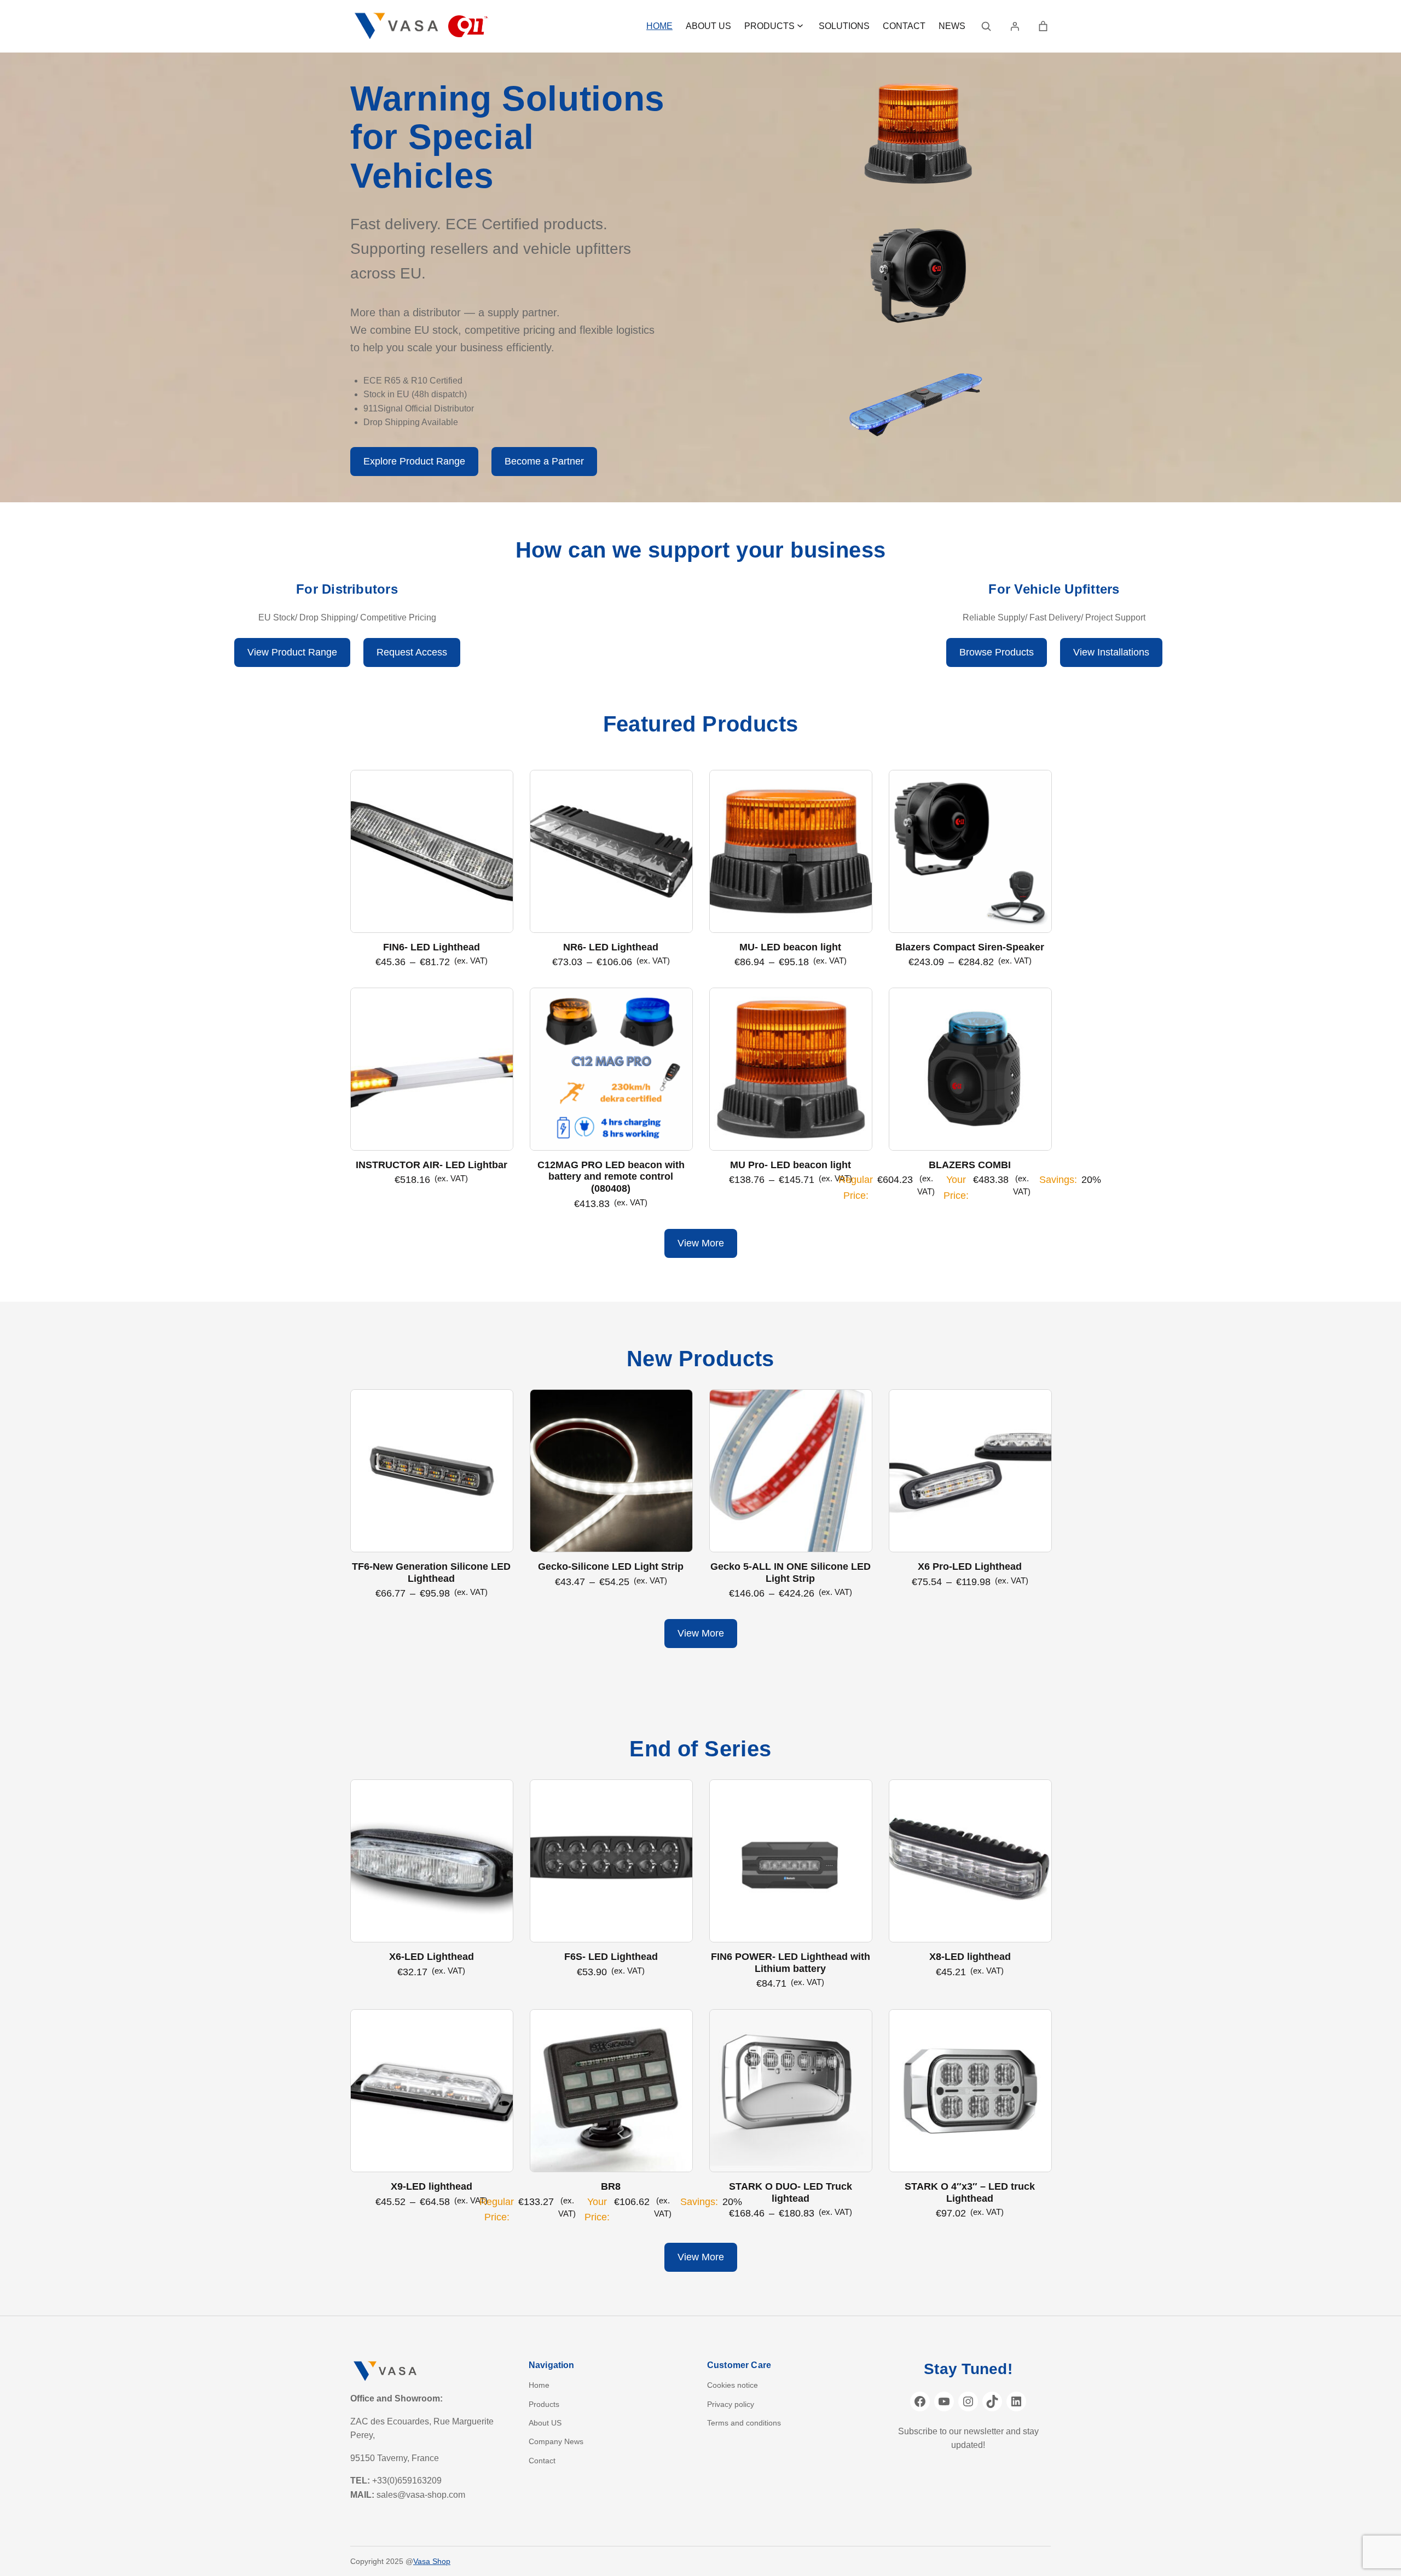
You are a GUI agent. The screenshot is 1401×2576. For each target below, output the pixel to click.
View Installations (1111, 652)
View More (701, 1243)
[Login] (1015, 26)
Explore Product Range (414, 461)
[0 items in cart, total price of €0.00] (1043, 26)
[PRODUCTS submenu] (800, 25)
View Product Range (292, 652)
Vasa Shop (432, 2561)
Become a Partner (544, 461)
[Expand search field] (986, 26)
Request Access (412, 652)
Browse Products (997, 652)
